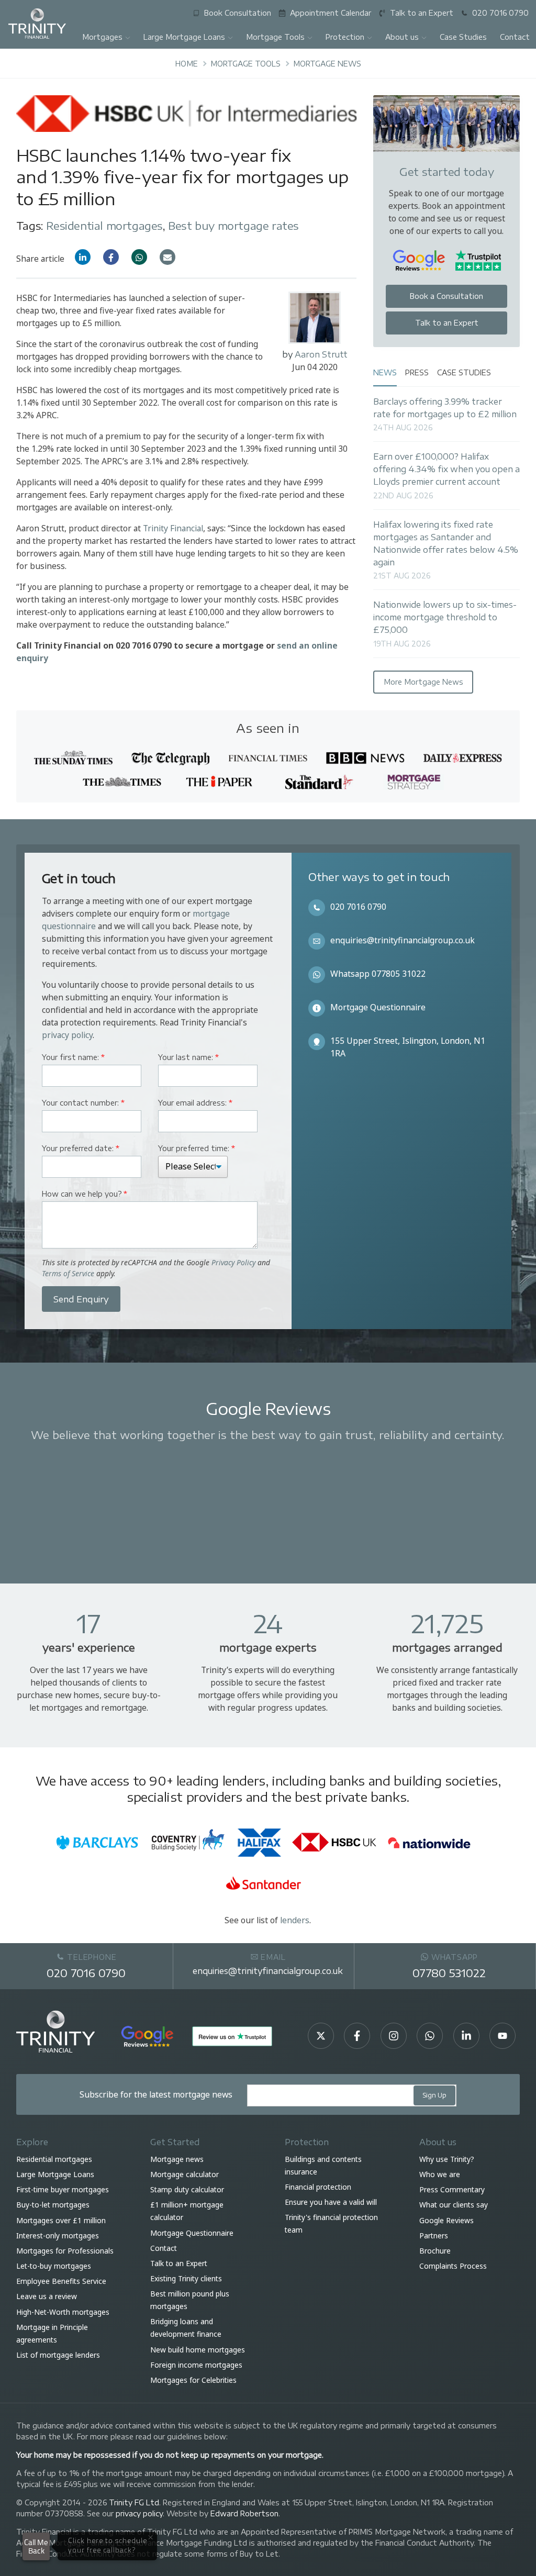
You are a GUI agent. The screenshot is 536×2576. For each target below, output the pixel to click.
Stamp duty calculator (187, 2189)
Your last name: (188, 1057)
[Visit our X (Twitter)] (321, 2036)
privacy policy (67, 1035)
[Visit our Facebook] (357, 2036)
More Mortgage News (423, 682)
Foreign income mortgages (196, 2365)
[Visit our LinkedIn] (466, 2036)
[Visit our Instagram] (394, 2036)
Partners (434, 2235)
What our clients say (454, 2205)
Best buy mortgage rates (233, 225)
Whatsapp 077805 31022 (378, 974)
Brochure (435, 2251)
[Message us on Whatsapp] (430, 2036)
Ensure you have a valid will (331, 2202)
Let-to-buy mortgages (54, 2266)
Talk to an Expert (447, 323)
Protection (345, 37)
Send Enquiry (81, 1299)
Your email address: (195, 1103)
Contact (164, 2248)
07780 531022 (449, 1973)
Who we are (440, 2174)
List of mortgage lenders (58, 2355)
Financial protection (318, 2187)
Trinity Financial (173, 528)
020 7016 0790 (358, 907)
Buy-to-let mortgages (53, 2205)
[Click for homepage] (37, 23)
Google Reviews (446, 2220)
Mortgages (102, 37)
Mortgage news (177, 2159)
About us (402, 37)
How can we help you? (85, 1194)
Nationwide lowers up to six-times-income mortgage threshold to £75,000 (445, 617)
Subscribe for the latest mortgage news (156, 2094)
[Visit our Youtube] (502, 2036)
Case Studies (463, 37)
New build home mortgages (198, 2350)
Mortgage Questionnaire (378, 1007)
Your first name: (73, 1057)
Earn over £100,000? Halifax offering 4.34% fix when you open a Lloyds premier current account (446, 469)
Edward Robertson (244, 2513)
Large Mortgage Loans (184, 37)
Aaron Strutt (321, 354)
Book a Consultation (446, 296)
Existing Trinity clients (186, 2278)
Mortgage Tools (275, 37)
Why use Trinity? (447, 2159)
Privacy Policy (233, 1262)
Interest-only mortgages (58, 2235)
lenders (295, 1920)
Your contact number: (83, 1103)
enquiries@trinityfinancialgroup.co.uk (403, 940)
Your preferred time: (197, 1148)
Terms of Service (68, 1273)
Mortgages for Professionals (65, 2251)
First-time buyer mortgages (63, 2189)
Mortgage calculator (185, 2174)
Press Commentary (452, 2189)
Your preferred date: (81, 1148)
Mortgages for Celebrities (193, 2380)
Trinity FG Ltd (134, 2502)
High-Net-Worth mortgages (63, 2312)
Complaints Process (453, 2266)
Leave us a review (47, 2297)
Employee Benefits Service (61, 2281)
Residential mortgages (104, 225)
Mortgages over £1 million (61, 2220)
